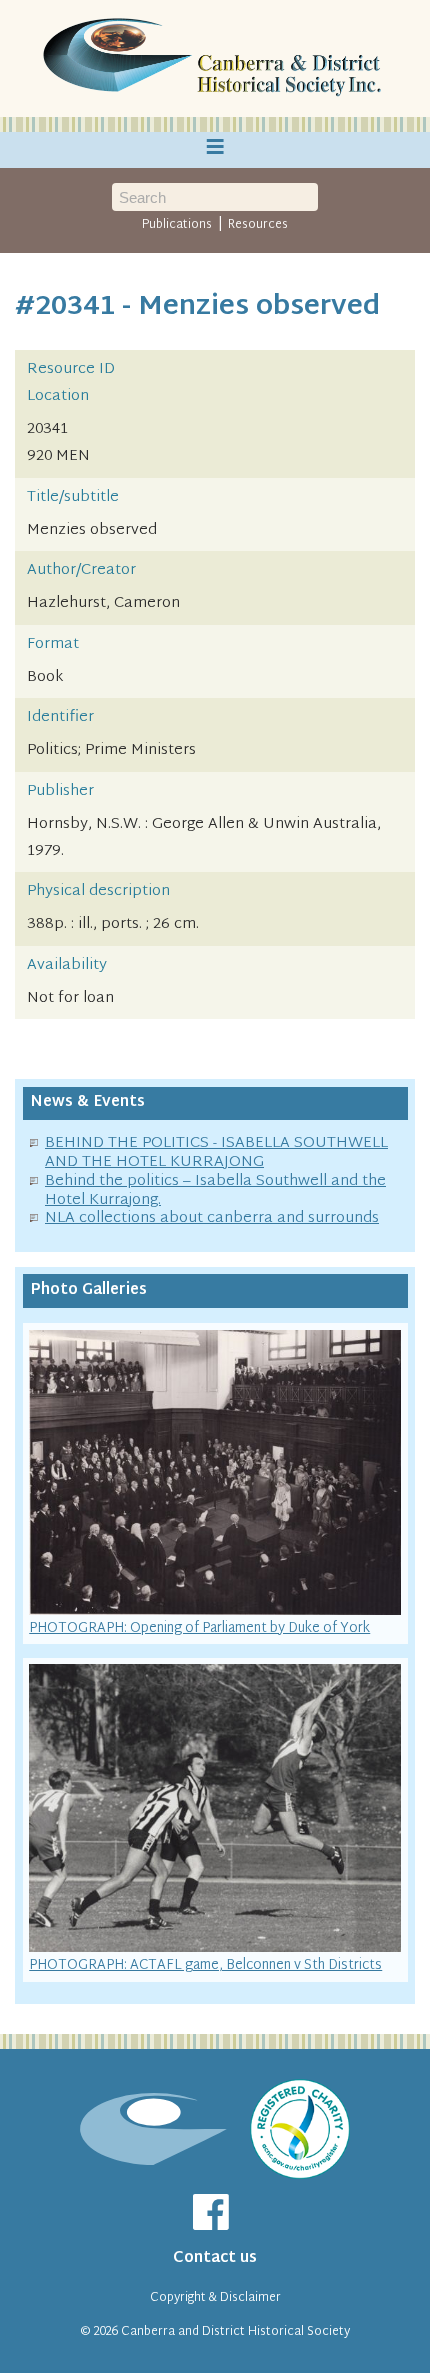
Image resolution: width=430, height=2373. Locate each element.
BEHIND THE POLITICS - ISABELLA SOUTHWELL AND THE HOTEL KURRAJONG (216, 1153)
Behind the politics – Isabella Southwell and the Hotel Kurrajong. (215, 1191)
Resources (258, 225)
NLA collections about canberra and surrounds (212, 1218)
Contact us (215, 2258)
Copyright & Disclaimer (215, 2298)
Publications (177, 225)
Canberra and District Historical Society (235, 2332)
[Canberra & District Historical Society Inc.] (215, 59)
